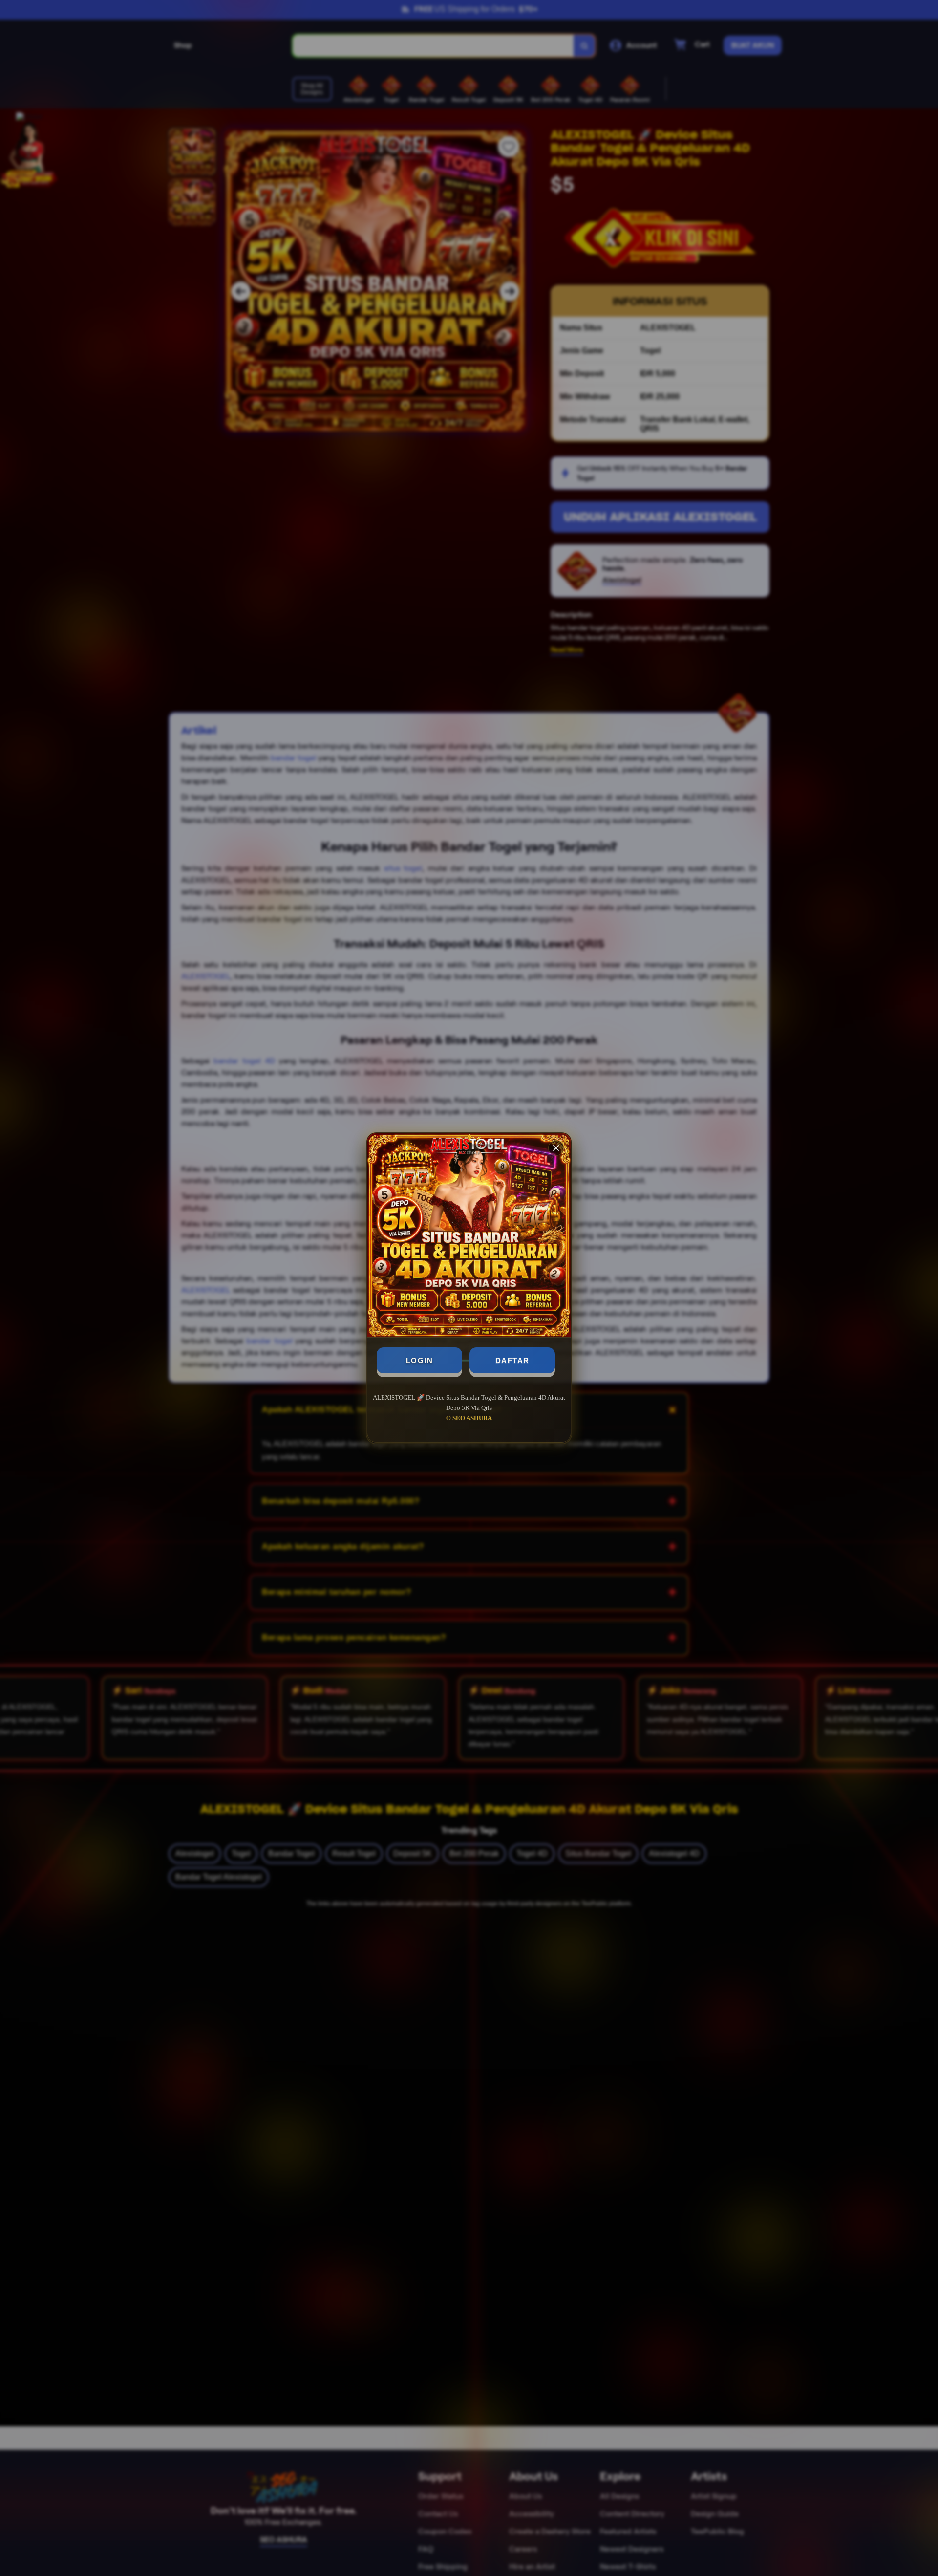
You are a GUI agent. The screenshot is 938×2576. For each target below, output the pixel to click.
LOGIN (420, 1360)
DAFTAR (512, 1360)
